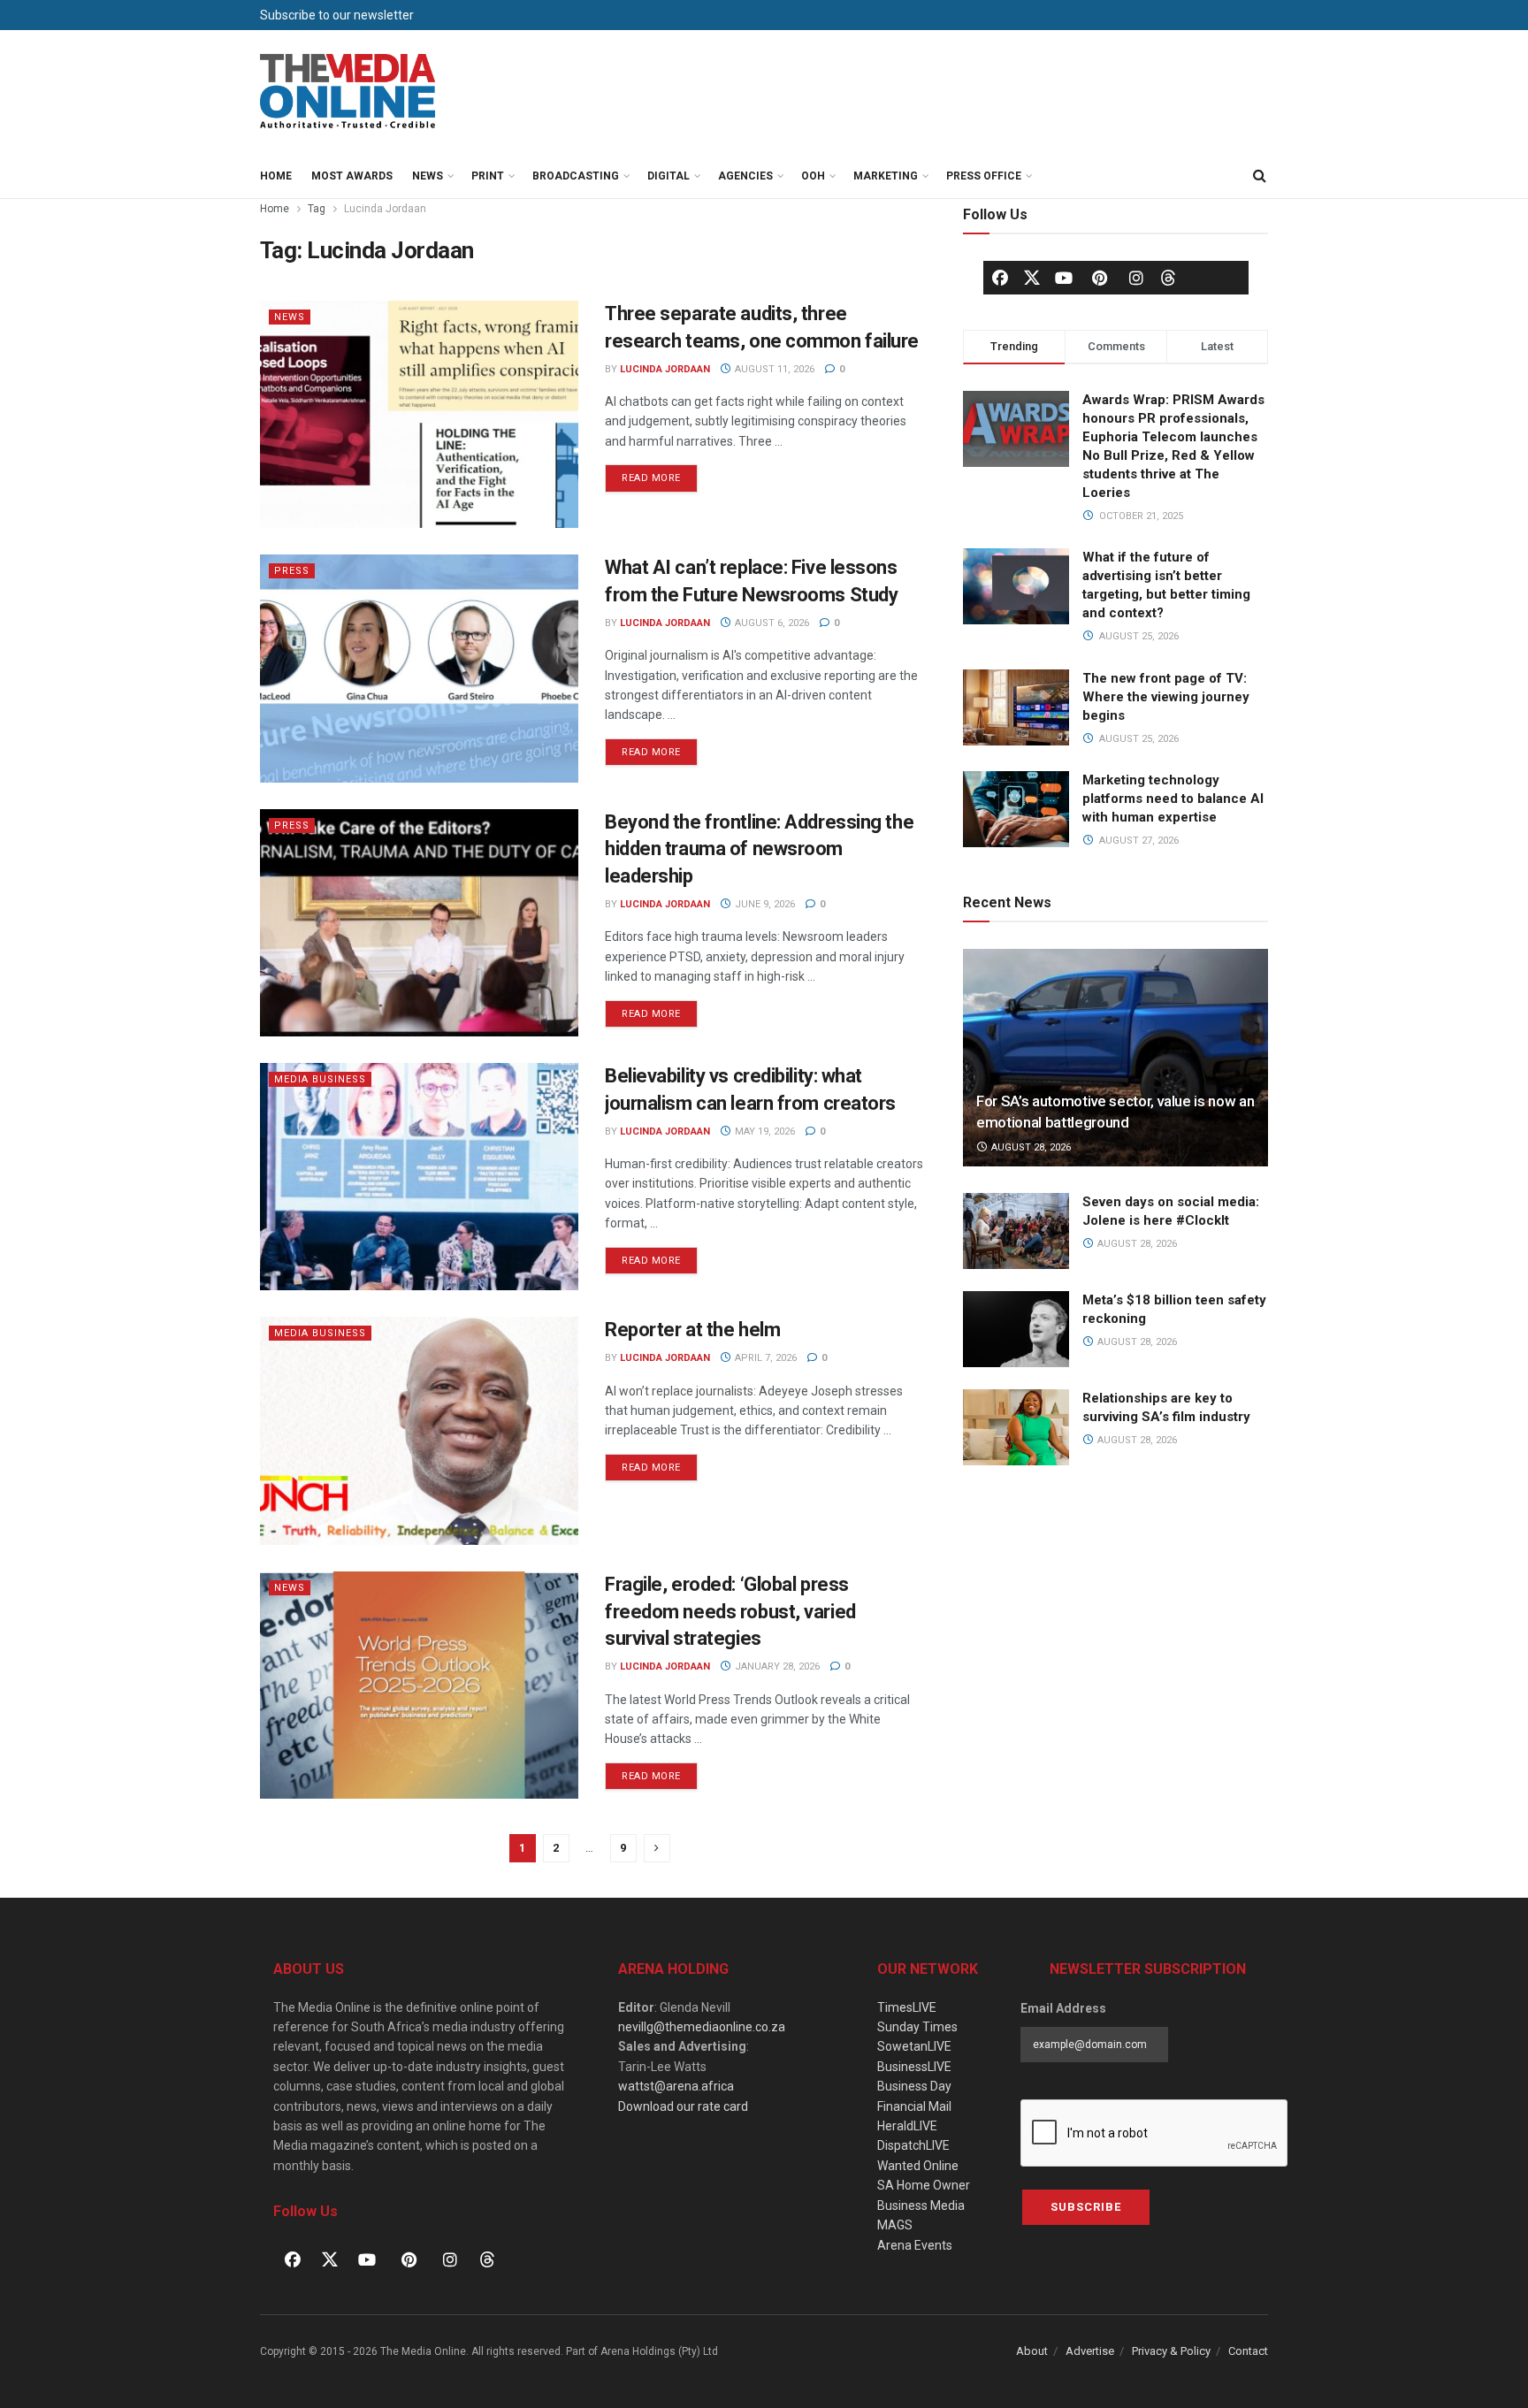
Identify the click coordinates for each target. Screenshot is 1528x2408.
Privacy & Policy (1171, 2351)
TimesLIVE (907, 2007)
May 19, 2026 (764, 1131)
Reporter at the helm (692, 1330)
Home (276, 176)
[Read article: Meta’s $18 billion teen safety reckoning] (1016, 1329)
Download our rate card (683, 2106)
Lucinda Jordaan (385, 209)
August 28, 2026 (1030, 1147)
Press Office (984, 176)
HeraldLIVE (907, 2126)
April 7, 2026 (764, 1358)
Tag (317, 209)
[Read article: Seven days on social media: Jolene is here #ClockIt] (1016, 1231)
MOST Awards (352, 176)
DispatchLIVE (913, 2145)
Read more (660, 474)
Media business (320, 1079)
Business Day (914, 2086)
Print (488, 176)
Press (292, 571)
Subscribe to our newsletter (337, 15)
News (428, 176)
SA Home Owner (924, 2185)
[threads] (1168, 277)
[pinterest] (1100, 278)
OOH (813, 176)
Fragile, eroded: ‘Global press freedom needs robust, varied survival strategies (730, 1612)
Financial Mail (914, 2106)
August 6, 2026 (771, 623)
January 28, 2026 (776, 1666)
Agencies (745, 176)
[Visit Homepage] (348, 92)
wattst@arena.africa (676, 2086)
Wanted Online (918, 2166)
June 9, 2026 (764, 904)
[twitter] (1032, 277)
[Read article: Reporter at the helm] (419, 1430)
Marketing (886, 176)
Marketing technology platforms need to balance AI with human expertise (1173, 799)
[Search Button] (1259, 176)
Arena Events (915, 2245)
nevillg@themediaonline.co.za (702, 2027)
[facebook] (1000, 278)
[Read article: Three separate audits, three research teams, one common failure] (419, 414)
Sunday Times (917, 2027)
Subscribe (1086, 2207)
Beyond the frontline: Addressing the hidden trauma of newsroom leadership (759, 849)
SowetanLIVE (914, 2046)
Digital (668, 176)
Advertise (1090, 2351)
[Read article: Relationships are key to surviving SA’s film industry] (1016, 1427)
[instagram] (1136, 278)
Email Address (1063, 2008)
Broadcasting (576, 176)
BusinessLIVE (914, 2067)
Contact (1248, 2351)
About (1032, 2351)
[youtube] (1064, 278)
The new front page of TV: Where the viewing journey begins (1166, 697)
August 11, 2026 (773, 369)
